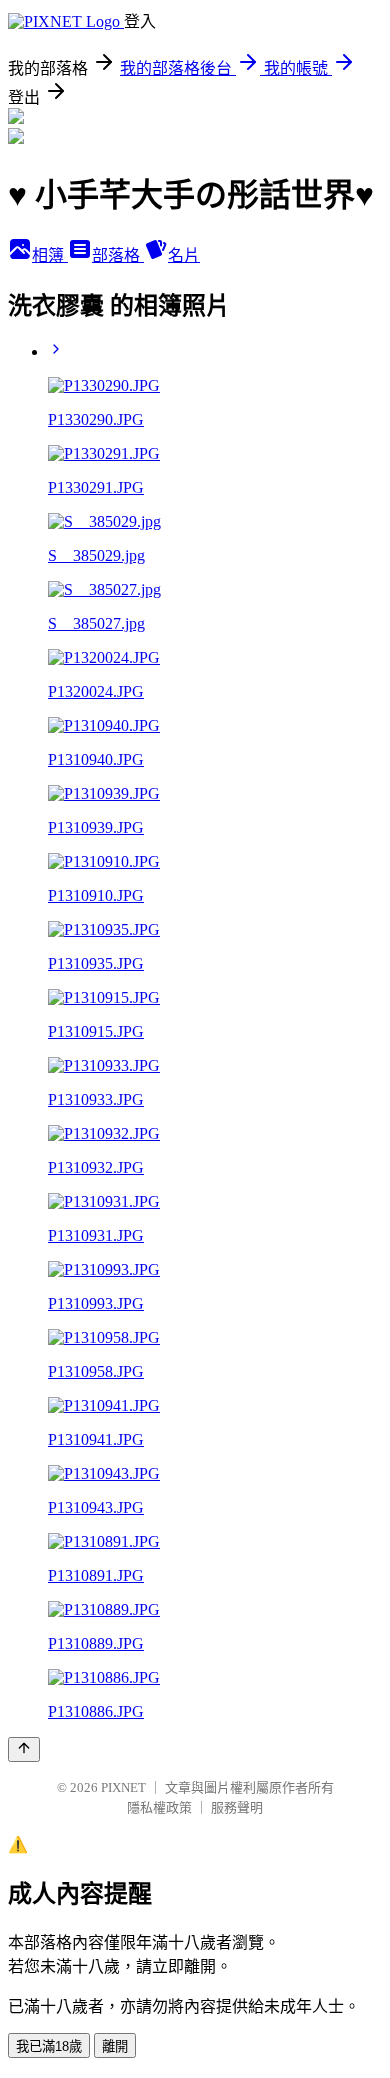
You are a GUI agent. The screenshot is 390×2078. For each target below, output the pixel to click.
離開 (115, 2046)
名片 (184, 255)
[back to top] (24, 1749)
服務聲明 (237, 1807)
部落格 (118, 255)
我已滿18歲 (49, 2046)
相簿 (50, 255)
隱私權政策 (159, 1807)
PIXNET (123, 1787)
